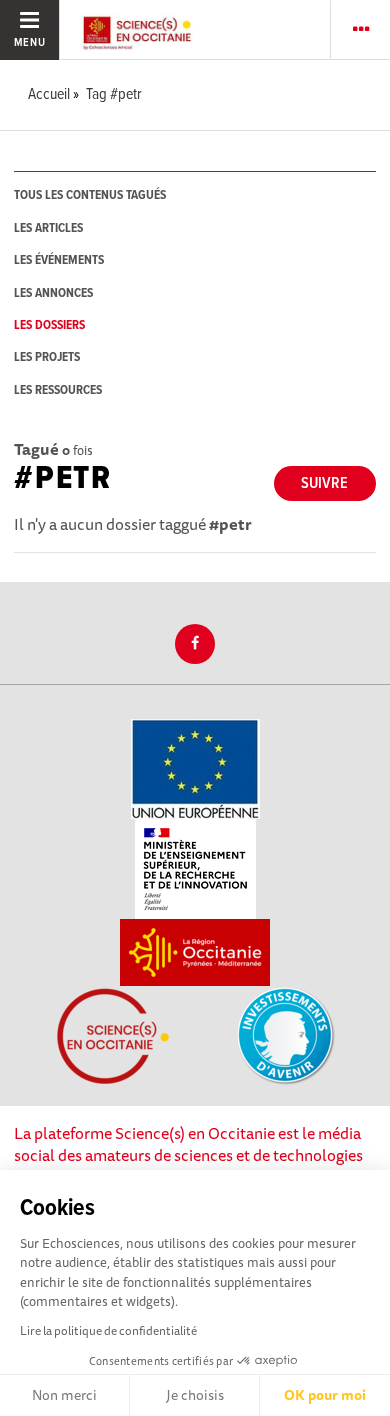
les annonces (53, 293)
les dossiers (49, 325)
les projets (47, 357)
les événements (59, 260)
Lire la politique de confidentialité (108, 1330)
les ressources (58, 390)
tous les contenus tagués (90, 195)
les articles (48, 228)
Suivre (324, 483)
